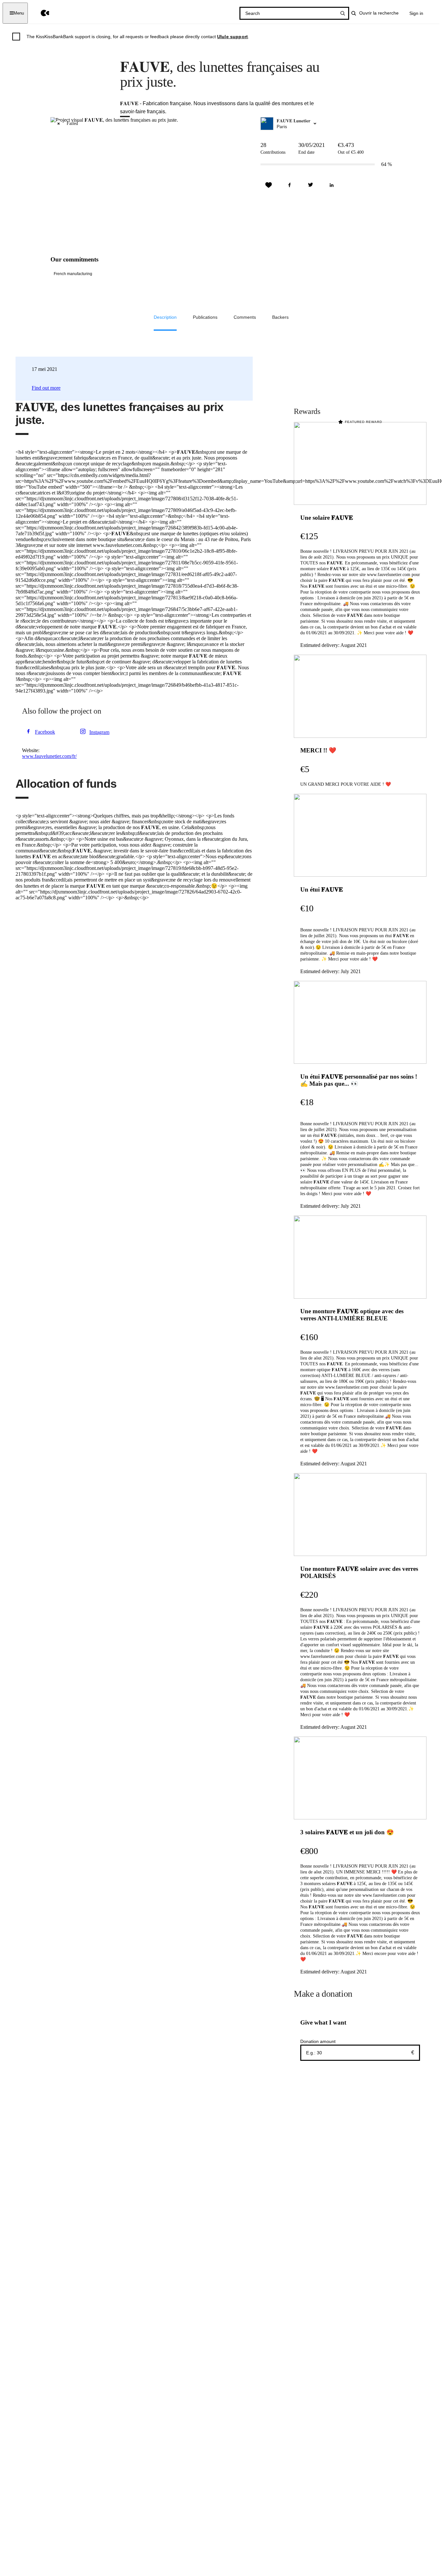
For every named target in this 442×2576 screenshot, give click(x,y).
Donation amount (318, 2041)
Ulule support (232, 37)
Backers (280, 317)
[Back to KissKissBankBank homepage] (40, 13)
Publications (205, 317)
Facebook (45, 732)
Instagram (99, 732)
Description (165, 317)
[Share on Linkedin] (332, 185)
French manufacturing (73, 274)
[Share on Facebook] (290, 185)
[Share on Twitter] (311, 185)
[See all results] (343, 13)
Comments (245, 317)
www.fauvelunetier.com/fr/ (49, 756)
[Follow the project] (269, 185)
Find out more (46, 388)
